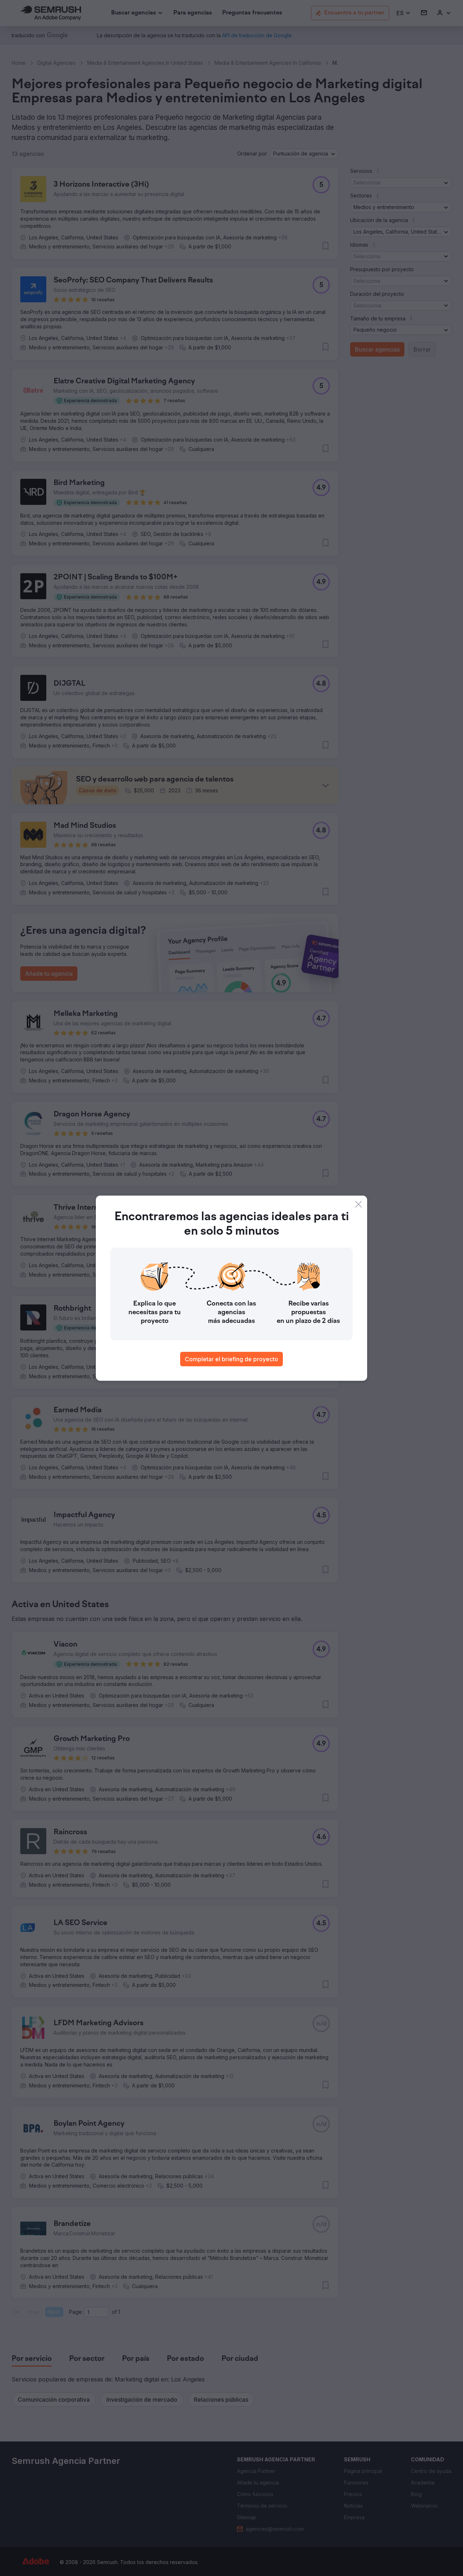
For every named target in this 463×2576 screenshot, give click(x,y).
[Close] (358, 1204)
